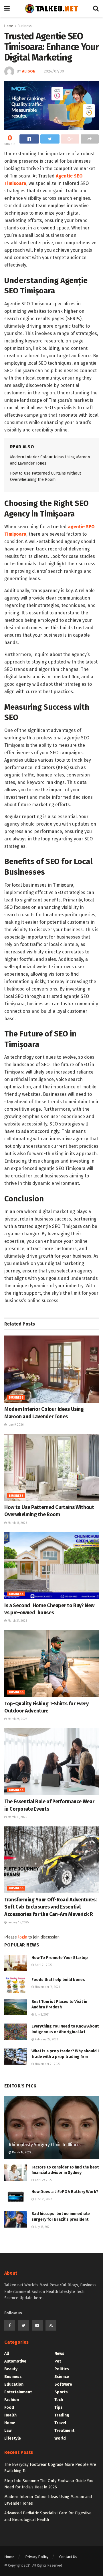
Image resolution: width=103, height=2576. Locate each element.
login (23, 1937)
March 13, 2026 (17, 1523)
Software (63, 2384)
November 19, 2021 (47, 1987)
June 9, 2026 (15, 1425)
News (59, 2354)
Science (62, 2377)
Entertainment (18, 2392)
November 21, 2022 (47, 2064)
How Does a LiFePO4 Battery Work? (65, 2192)
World (60, 2438)
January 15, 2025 (18, 1923)
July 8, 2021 (42, 2015)
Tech (59, 2400)
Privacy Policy (37, 2557)
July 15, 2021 (42, 2227)
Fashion (12, 2400)
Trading (62, 2415)
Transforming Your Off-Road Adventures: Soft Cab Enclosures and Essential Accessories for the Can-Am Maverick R (50, 1907)
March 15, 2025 (17, 1817)
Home (9, 26)
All (7, 2354)
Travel (60, 2423)
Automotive (15, 2361)
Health (10, 2415)
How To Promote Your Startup (60, 1958)
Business (25, 26)
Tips (59, 2407)
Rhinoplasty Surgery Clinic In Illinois (45, 2145)
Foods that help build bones (58, 1980)
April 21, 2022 (43, 1965)
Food (9, 2407)
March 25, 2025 (17, 1719)
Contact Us (68, 2557)
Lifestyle (13, 2438)
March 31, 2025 (17, 1621)
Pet (58, 2361)
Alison (29, 71)
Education (14, 2384)
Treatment (64, 2431)
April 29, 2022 (43, 2180)
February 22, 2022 (46, 2040)
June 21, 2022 (43, 2199)
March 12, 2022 (21, 2153)
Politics (62, 2369)
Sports (61, 2392)
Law (8, 2431)
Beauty (11, 2369)
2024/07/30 (54, 71)
